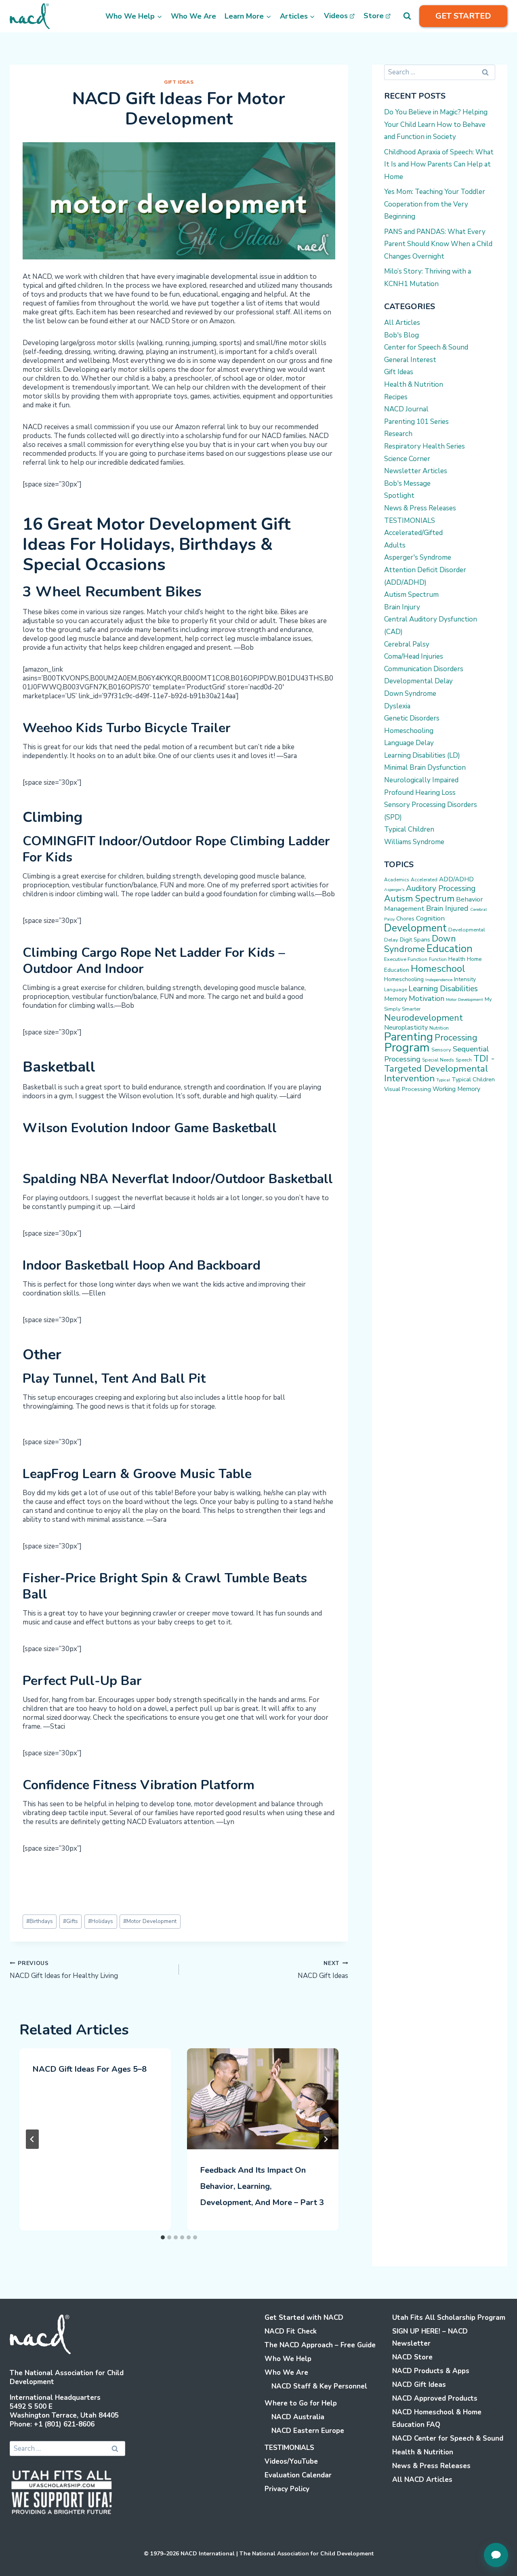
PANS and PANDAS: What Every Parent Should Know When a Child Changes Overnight (438, 244)
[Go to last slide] (32, 2139)
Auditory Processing (441, 889)
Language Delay (409, 743)
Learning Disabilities (443, 989)
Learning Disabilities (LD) (422, 755)
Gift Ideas (179, 82)
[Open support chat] (496, 2555)
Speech (464, 1060)
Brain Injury (402, 607)
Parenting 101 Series (416, 422)
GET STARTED (463, 16)
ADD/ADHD (456, 879)
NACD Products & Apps (431, 2371)
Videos (336, 16)
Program (407, 1047)
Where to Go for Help (301, 2403)
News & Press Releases (420, 508)
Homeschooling (409, 731)
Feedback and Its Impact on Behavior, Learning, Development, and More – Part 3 (262, 2186)
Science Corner (407, 459)
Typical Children (409, 829)
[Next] (326, 2139)
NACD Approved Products (435, 2398)
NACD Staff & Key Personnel (319, 2386)
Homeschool (438, 969)
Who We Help (288, 2359)
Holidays (101, 1921)
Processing (456, 1038)
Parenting (409, 1037)
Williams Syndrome (414, 842)
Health (457, 959)
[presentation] (263, 2099)
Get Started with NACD (304, 2318)
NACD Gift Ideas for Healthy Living (64, 1970)
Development (415, 928)
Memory (396, 999)
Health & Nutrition (414, 384)
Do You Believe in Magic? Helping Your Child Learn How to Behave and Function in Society (436, 124)
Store (374, 16)
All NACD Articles (422, 2480)
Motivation (427, 998)
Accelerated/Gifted (413, 533)
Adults (395, 545)
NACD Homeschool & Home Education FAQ (437, 2418)
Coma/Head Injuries (414, 656)
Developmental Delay (418, 681)
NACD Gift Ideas (323, 1970)
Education (450, 949)
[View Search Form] (407, 16)
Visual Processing (408, 1089)
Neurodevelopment (423, 1018)
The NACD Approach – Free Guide (320, 2345)
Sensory (441, 1050)
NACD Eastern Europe (308, 2431)
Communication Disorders (424, 669)
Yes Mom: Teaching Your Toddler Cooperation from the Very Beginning (435, 204)
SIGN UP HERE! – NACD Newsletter (430, 2338)
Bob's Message (407, 483)
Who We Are (193, 16)
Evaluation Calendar (298, 2475)
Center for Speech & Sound (426, 347)
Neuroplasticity (406, 1028)
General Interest (410, 360)
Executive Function (406, 959)
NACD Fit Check (291, 2331)
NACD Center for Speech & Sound (448, 2438)
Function (438, 959)
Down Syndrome (410, 694)
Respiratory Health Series (425, 446)
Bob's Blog (401, 335)
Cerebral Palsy (407, 644)
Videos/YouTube (291, 2461)
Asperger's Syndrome (418, 557)
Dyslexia (397, 706)
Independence (439, 980)
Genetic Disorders (412, 718)
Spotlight (399, 496)
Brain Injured (447, 908)
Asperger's (394, 890)
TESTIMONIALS (410, 521)
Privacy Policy (287, 2489)
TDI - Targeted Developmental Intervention (439, 1068)
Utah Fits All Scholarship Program (449, 2318)
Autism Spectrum (411, 595)
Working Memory (456, 1089)
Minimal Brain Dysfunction (425, 768)
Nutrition (439, 1028)
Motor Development (150, 1921)
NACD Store (412, 2357)
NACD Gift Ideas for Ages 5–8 (89, 2069)
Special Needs (438, 1060)
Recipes (396, 397)
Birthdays (40, 1921)
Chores (405, 919)
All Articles (402, 323)
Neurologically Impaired (421, 780)
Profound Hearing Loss (420, 793)
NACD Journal (406, 409)
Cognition (430, 918)
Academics (397, 880)
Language (395, 990)
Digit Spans (415, 939)
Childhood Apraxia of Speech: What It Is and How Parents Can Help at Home (439, 164)
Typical (443, 1080)
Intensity (465, 979)
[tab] (163, 2237)
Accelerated (424, 880)
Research (398, 434)
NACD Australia (298, 2417)
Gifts (70, 1921)
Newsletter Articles (416, 471)
